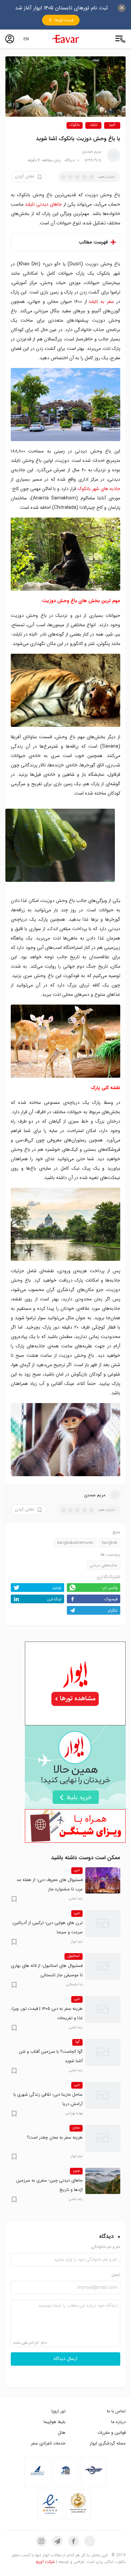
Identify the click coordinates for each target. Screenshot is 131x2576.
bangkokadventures (75, 1543)
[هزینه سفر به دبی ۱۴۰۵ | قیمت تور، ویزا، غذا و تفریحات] (103, 2009)
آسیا (112, 125)
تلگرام (113, 1611)
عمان (76, 2128)
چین (76, 2171)
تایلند (94, 125)
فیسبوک (111, 1599)
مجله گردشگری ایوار (108, 2443)
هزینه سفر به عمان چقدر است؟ (55, 2137)
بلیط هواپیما (55, 2422)
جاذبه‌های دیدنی (103, 1565)
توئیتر (57, 1588)
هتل (62, 2433)
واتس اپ (110, 1588)
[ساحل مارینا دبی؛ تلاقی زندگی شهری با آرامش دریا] (103, 2095)
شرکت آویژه (45, 2562)
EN (26, 39)
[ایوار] (65, 39)
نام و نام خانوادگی (106, 2247)
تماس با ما (116, 2411)
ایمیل (116, 2275)
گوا (77, 2042)
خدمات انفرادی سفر (48, 2443)
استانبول (74, 1956)
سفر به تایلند (101, 302)
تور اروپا (58, 2411)
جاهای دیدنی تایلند (43, 204)
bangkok (110, 1543)
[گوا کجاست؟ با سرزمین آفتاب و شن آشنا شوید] (103, 2052)
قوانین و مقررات (112, 2433)
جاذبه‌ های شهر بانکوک (99, 489)
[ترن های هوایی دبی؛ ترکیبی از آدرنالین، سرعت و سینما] (103, 1923)
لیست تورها (64, 20)
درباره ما (118, 2422)
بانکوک (75, 125)
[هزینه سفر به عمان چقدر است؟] (103, 2138)
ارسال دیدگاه (65, 2359)
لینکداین (54, 1599)
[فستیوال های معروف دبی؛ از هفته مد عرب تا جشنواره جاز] (103, 1880)
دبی (77, 1870)
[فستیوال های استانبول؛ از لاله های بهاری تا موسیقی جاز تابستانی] (103, 1966)
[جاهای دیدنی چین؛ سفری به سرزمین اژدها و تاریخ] (103, 2181)
